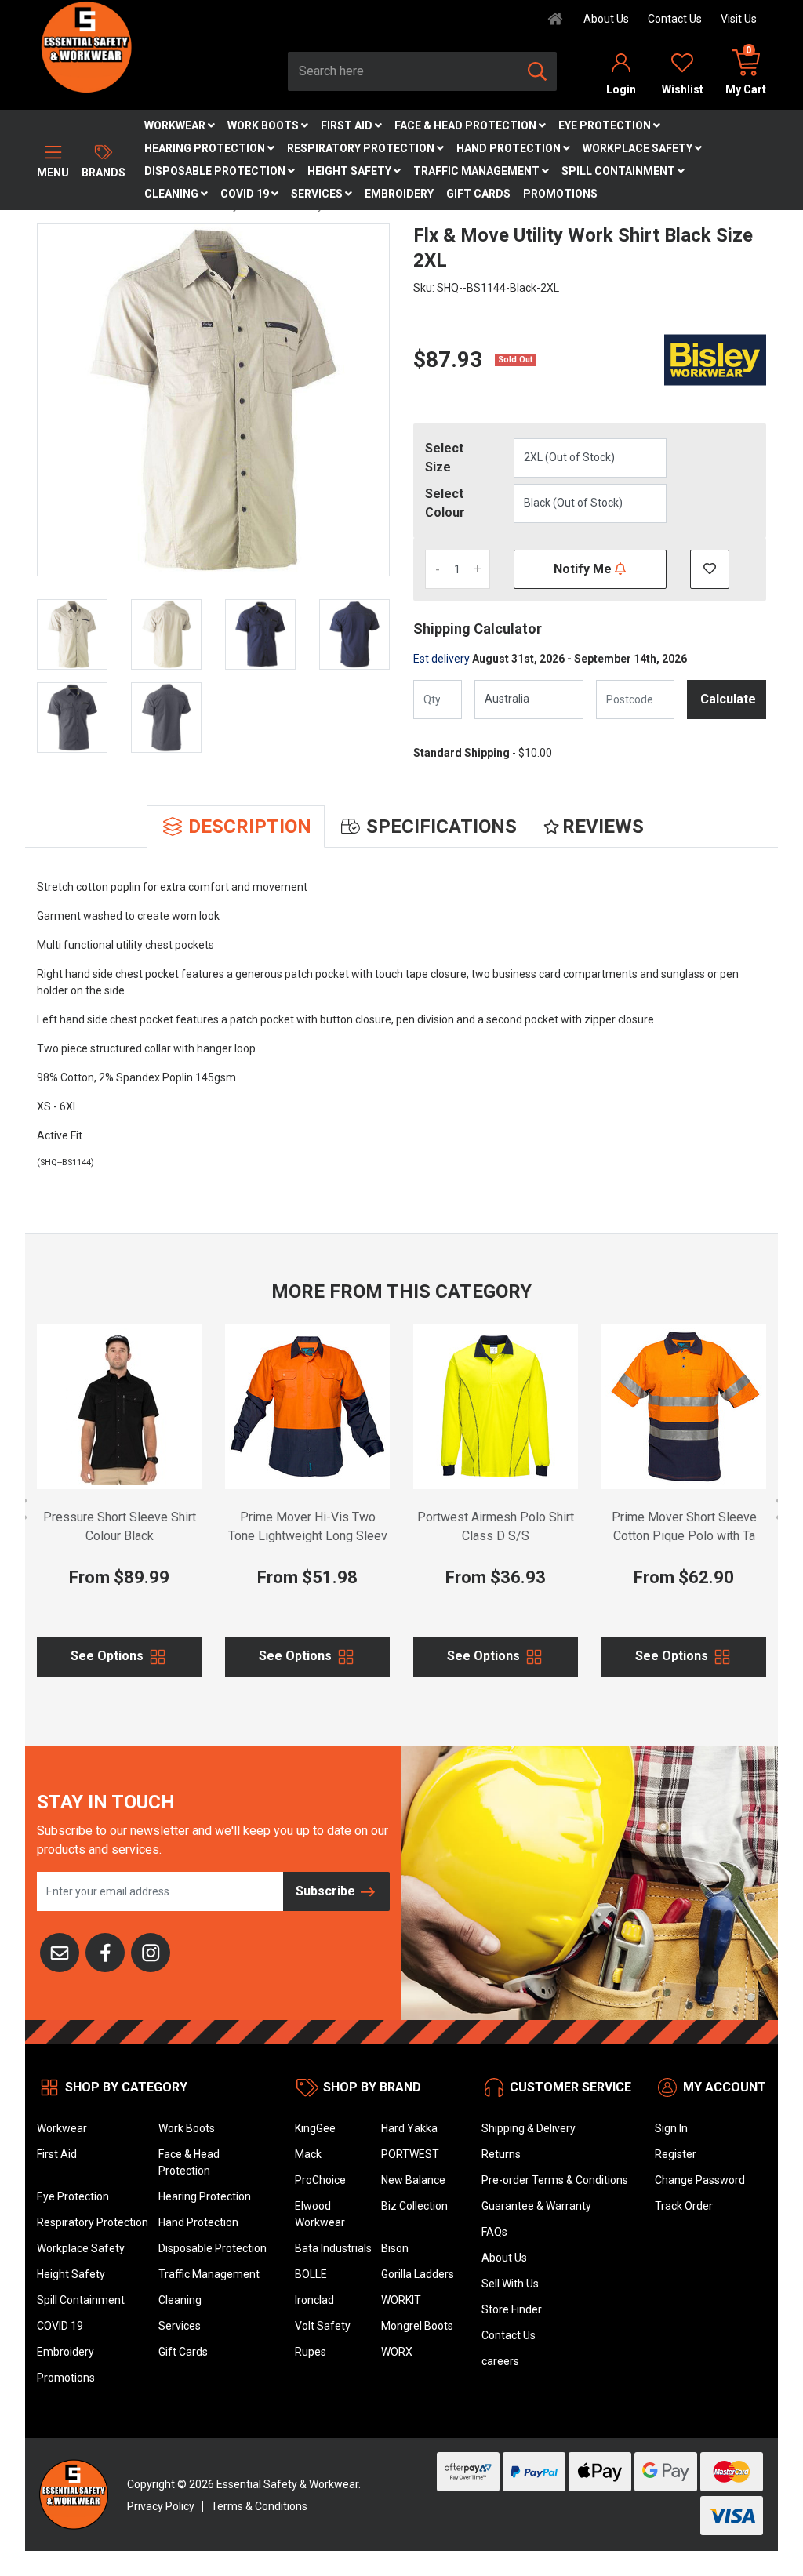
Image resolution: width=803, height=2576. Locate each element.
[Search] (537, 71)
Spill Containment (620, 171)
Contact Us (675, 19)
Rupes (311, 2352)
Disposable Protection (216, 171)
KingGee (315, 2128)
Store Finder (512, 2309)
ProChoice (320, 2180)
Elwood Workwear (320, 2214)
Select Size (444, 458)
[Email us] (60, 1951)
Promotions (560, 194)
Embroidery (399, 194)
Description (250, 827)
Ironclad (314, 2300)
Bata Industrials (333, 2248)
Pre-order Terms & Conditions (555, 2180)
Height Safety (351, 171)
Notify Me (584, 569)
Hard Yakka (409, 2128)
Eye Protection (606, 125)
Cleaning (173, 194)
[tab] (236, 827)
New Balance (413, 2180)
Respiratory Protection (362, 148)
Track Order (684, 2206)
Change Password (700, 2180)
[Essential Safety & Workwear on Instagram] (151, 1951)
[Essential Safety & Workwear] (85, 46)
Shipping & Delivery (529, 2128)
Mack (308, 2154)
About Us (606, 19)
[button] (710, 569)
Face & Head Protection (467, 125)
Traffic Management (478, 171)
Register (676, 2154)
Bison (395, 2248)
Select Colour (445, 503)
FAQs (494, 2232)
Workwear (176, 125)
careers (500, 2361)
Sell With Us (510, 2284)
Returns (501, 2154)
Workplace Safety (639, 148)
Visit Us (739, 19)
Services (318, 194)
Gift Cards (478, 194)
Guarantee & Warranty (536, 2206)
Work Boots (264, 125)
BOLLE (311, 2274)
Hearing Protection (206, 148)
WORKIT (401, 2300)
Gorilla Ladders (418, 2274)
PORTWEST (410, 2154)
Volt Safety (323, 2326)
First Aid (348, 125)
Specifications (441, 827)
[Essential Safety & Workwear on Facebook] (105, 1951)
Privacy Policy (161, 2506)
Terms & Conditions (259, 2506)
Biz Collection (414, 2206)
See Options (109, 1656)
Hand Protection (510, 148)
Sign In (671, 2128)
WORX (397, 2352)
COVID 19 (246, 194)
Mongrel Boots (417, 2326)
